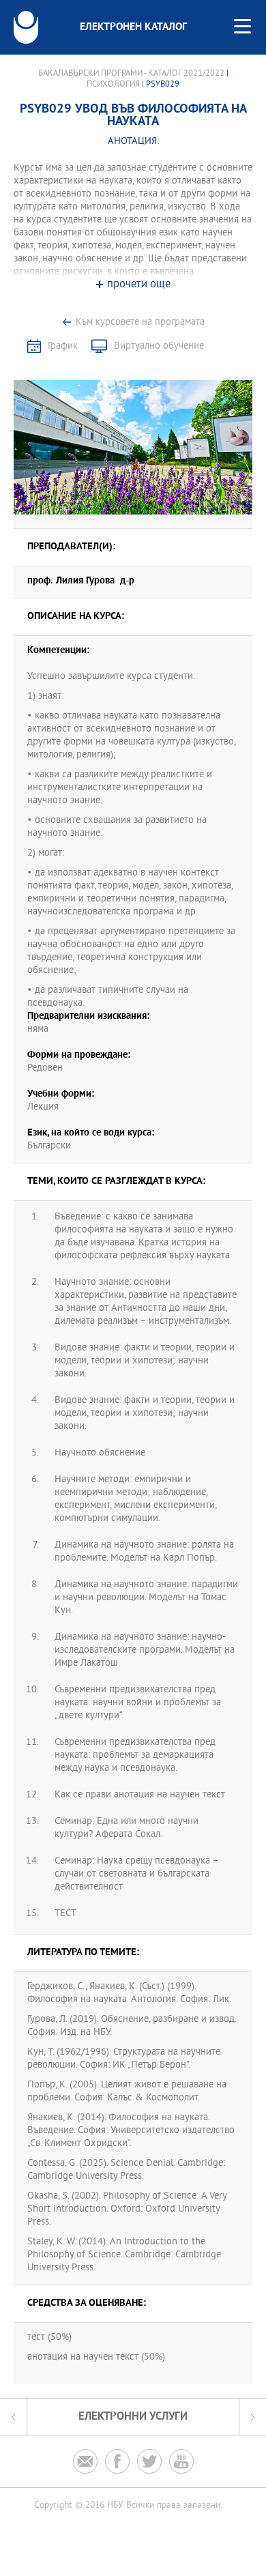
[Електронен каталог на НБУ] (26, 27)
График (63, 346)
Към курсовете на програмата (140, 322)
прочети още (139, 285)
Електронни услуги (133, 2417)
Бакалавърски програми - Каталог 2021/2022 (131, 74)
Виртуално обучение (159, 346)
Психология (113, 85)
